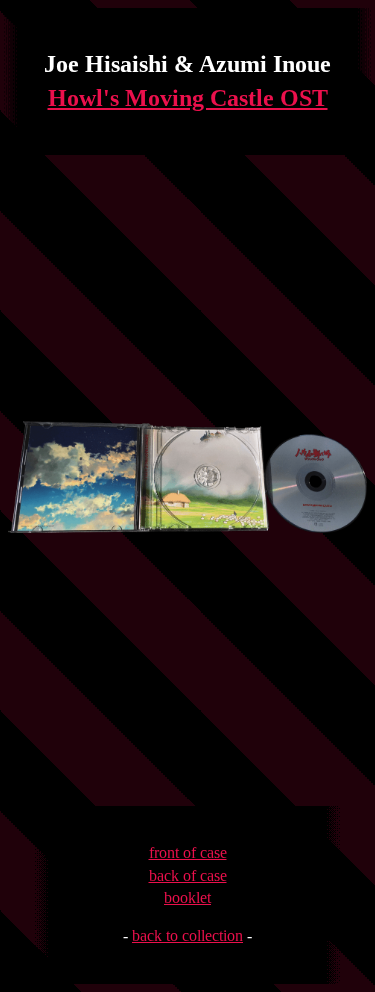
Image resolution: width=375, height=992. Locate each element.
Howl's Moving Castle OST (188, 98)
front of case (188, 852)
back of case (188, 875)
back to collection (187, 935)
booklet (187, 897)
